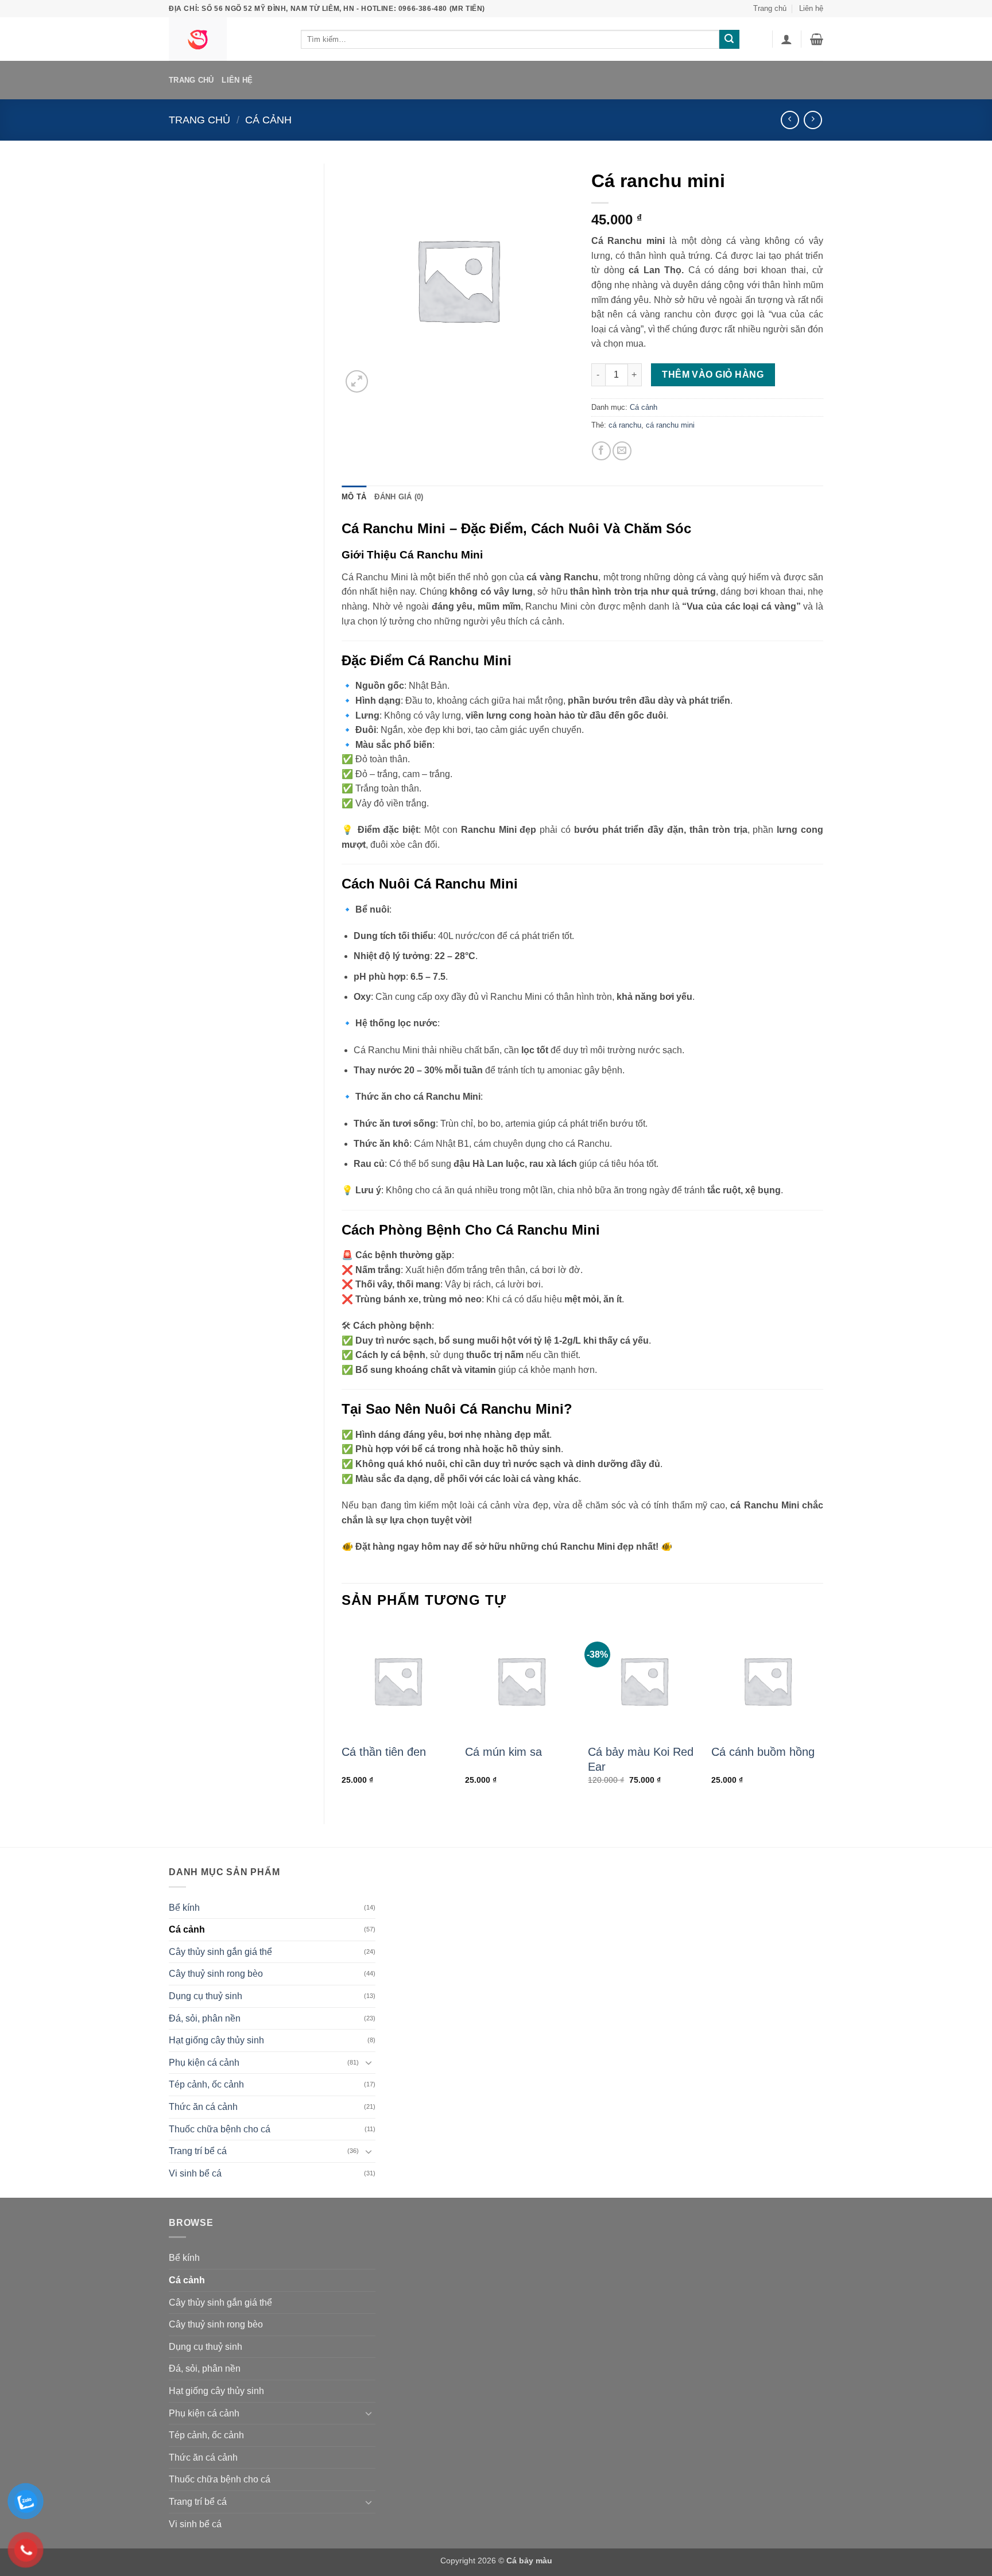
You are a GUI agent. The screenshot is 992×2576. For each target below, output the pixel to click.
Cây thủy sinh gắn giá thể (220, 1952)
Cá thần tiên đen (384, 1752)
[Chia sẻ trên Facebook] (601, 451)
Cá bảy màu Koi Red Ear (641, 1759)
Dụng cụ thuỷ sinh (206, 1996)
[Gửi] (729, 40)
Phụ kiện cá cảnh (204, 2063)
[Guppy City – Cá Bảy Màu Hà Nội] (226, 39)
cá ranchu (625, 425)
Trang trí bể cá (198, 2151)
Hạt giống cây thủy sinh (216, 2040)
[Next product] (790, 120)
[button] (786, 39)
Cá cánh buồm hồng (763, 1752)
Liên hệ (811, 8)
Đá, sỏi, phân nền (205, 2018)
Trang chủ (770, 8)
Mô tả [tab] (354, 497)
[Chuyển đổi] (369, 2062)
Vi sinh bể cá (195, 2173)
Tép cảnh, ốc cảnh (206, 2084)
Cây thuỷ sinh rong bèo (216, 1974)
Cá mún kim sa (503, 1752)
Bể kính (184, 1908)
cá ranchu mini (670, 425)
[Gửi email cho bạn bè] (622, 451)
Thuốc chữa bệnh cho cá (220, 2129)
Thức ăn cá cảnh (203, 2107)
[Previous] (342, 1714)
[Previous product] (813, 120)
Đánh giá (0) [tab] (399, 497)
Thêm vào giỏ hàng (713, 375)
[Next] (823, 1714)
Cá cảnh (268, 120)
